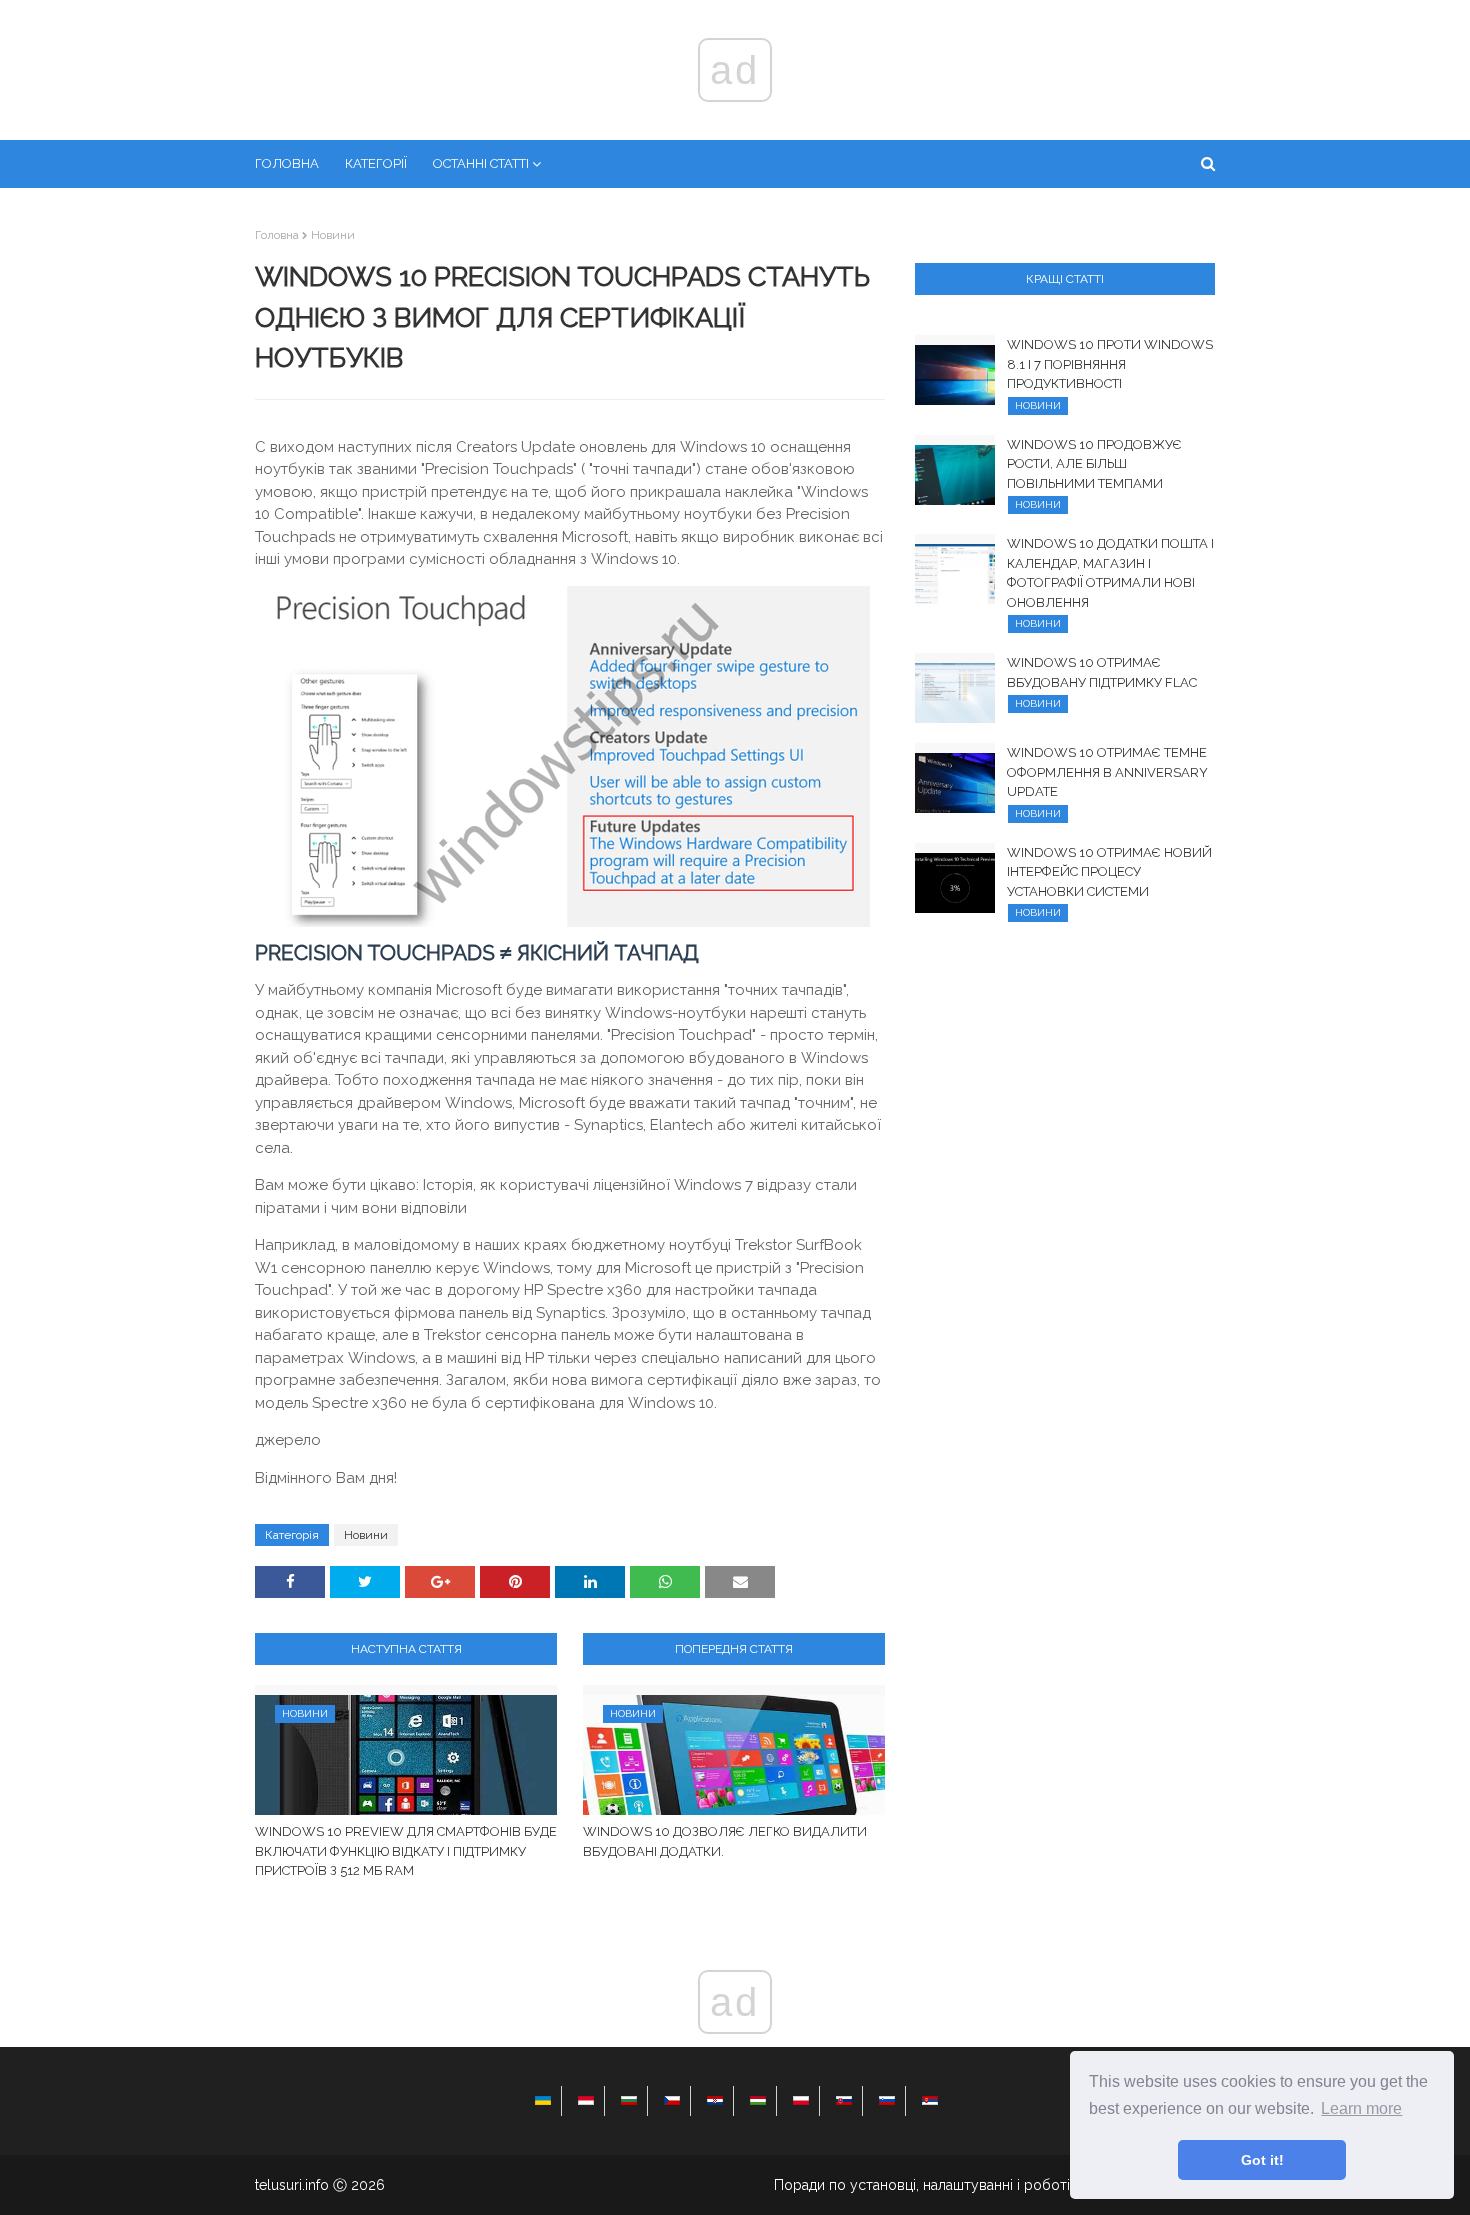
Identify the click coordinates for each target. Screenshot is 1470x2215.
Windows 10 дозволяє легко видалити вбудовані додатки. (725, 1841)
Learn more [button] (1361, 2108)
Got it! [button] (1262, 2160)
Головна (277, 235)
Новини (333, 235)
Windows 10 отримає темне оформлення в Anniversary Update (1107, 772)
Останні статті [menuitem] (481, 163)
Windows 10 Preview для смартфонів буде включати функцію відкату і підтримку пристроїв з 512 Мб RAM (406, 1851)
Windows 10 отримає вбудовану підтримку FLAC (1102, 672)
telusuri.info (292, 2185)
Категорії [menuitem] (376, 163)
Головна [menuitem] (287, 163)
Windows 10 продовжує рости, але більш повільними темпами (1094, 464)
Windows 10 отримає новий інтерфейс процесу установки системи (1109, 872)
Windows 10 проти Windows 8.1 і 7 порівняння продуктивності (1110, 364)
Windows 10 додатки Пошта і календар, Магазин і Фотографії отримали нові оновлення (1110, 573)
